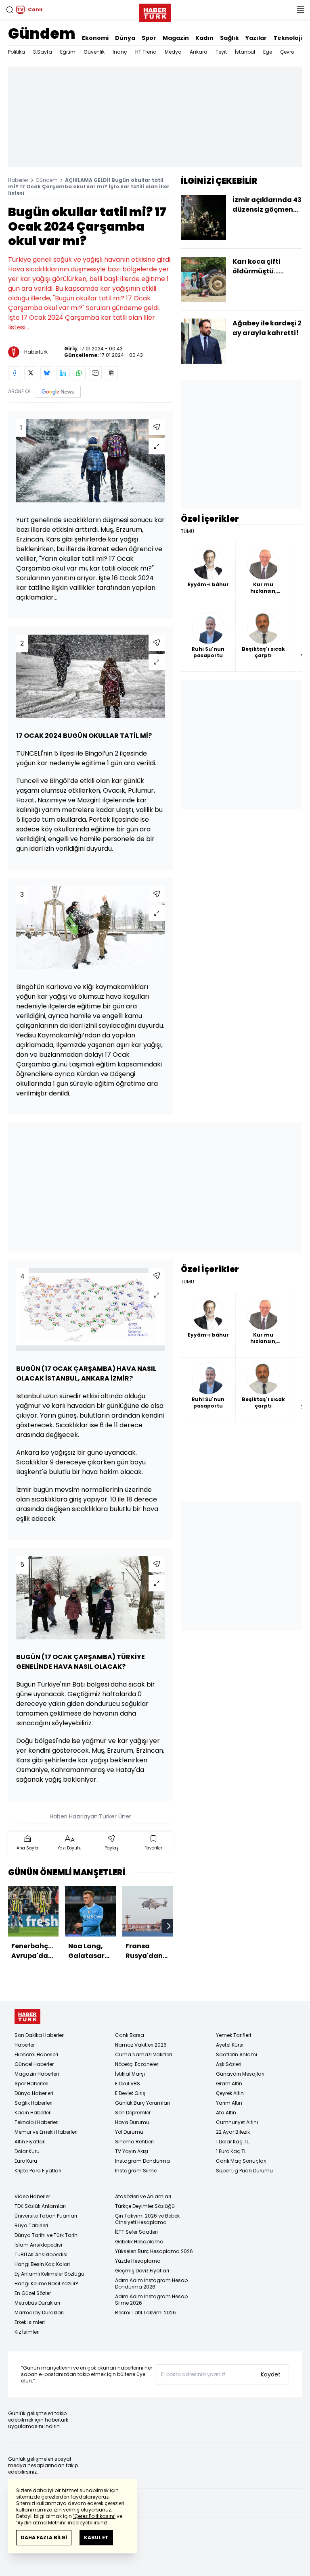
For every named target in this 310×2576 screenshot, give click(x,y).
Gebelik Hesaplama (139, 2242)
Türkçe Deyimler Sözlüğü (145, 2206)
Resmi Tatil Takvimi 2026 (146, 2313)
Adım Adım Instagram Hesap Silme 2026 (151, 2300)
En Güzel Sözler (33, 2293)
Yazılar (256, 38)
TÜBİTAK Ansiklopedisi (41, 2254)
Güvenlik (94, 52)
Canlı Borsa (130, 2035)
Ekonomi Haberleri (36, 2054)
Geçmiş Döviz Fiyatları (142, 2271)
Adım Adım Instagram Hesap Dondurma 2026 (151, 2283)
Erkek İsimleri (30, 2322)
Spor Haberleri (31, 2083)
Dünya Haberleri (34, 2093)
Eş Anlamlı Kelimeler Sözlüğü (49, 2274)
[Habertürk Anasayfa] (155, 11)
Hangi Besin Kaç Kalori (42, 2264)
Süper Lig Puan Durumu (244, 2171)
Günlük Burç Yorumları (142, 2103)
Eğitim (68, 52)
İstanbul (245, 52)
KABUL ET (96, 2537)
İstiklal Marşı (130, 2074)
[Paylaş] (157, 427)
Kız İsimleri (27, 2332)
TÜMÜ (187, 531)
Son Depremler (133, 2113)
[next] (169, 1926)
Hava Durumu (132, 2122)
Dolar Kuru (27, 2151)
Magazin (176, 38)
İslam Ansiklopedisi (38, 2245)
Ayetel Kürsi (230, 2045)
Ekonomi (95, 38)
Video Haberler (32, 2196)
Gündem (42, 34)
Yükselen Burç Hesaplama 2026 (154, 2251)
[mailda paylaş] (95, 373)
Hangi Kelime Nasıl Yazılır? (46, 2283)
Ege (268, 52)
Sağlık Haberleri (34, 2103)
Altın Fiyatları (30, 2142)
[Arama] (10, 10)
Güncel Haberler (34, 2064)
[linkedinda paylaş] (63, 373)
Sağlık (229, 38)
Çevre (287, 52)
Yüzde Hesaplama (138, 2261)
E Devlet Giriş (130, 2093)
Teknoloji (288, 38)
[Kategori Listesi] (300, 10)
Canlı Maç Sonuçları (241, 2161)
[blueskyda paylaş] (47, 373)
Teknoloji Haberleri (37, 2122)
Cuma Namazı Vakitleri (143, 2054)
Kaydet (271, 2374)
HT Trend (146, 52)
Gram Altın (229, 2083)
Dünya (125, 38)
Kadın (204, 38)
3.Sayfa (43, 52)
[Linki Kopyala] (111, 373)
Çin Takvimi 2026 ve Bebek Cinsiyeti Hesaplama (147, 2219)
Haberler (18, 180)
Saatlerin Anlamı (237, 2054)
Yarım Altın (229, 2103)
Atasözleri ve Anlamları (143, 2196)
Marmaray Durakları (39, 2313)
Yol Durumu (129, 2132)
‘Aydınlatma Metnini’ (41, 2523)
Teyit (221, 52)
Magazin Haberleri (37, 2074)
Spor (149, 38)
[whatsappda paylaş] (79, 373)
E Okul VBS (128, 2083)
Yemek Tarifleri (234, 2035)
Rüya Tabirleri (31, 2225)
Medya (173, 52)
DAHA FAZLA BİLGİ (44, 2537)
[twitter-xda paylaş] (31, 373)
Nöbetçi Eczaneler (137, 2064)
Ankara (199, 52)
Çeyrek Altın (230, 2093)
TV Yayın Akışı (132, 2151)
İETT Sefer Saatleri (136, 2232)
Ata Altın (226, 2113)
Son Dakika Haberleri (40, 2035)
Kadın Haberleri (33, 2113)
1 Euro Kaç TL (231, 2151)
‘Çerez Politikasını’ (94, 2516)
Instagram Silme (136, 2171)
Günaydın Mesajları (240, 2074)
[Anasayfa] (27, 2017)
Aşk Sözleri (229, 2064)
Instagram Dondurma (142, 2161)
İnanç (120, 52)
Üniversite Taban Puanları (46, 2216)
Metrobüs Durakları (37, 2303)
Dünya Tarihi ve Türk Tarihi (47, 2235)
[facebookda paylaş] (15, 373)
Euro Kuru (26, 2161)
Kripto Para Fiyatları (38, 2171)
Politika (17, 52)
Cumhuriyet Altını (237, 2122)
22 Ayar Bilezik (233, 2132)
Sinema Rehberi (134, 2142)
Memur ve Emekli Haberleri (46, 2132)
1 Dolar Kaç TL (232, 2142)
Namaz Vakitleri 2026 (141, 2045)
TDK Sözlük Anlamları (40, 2206)
